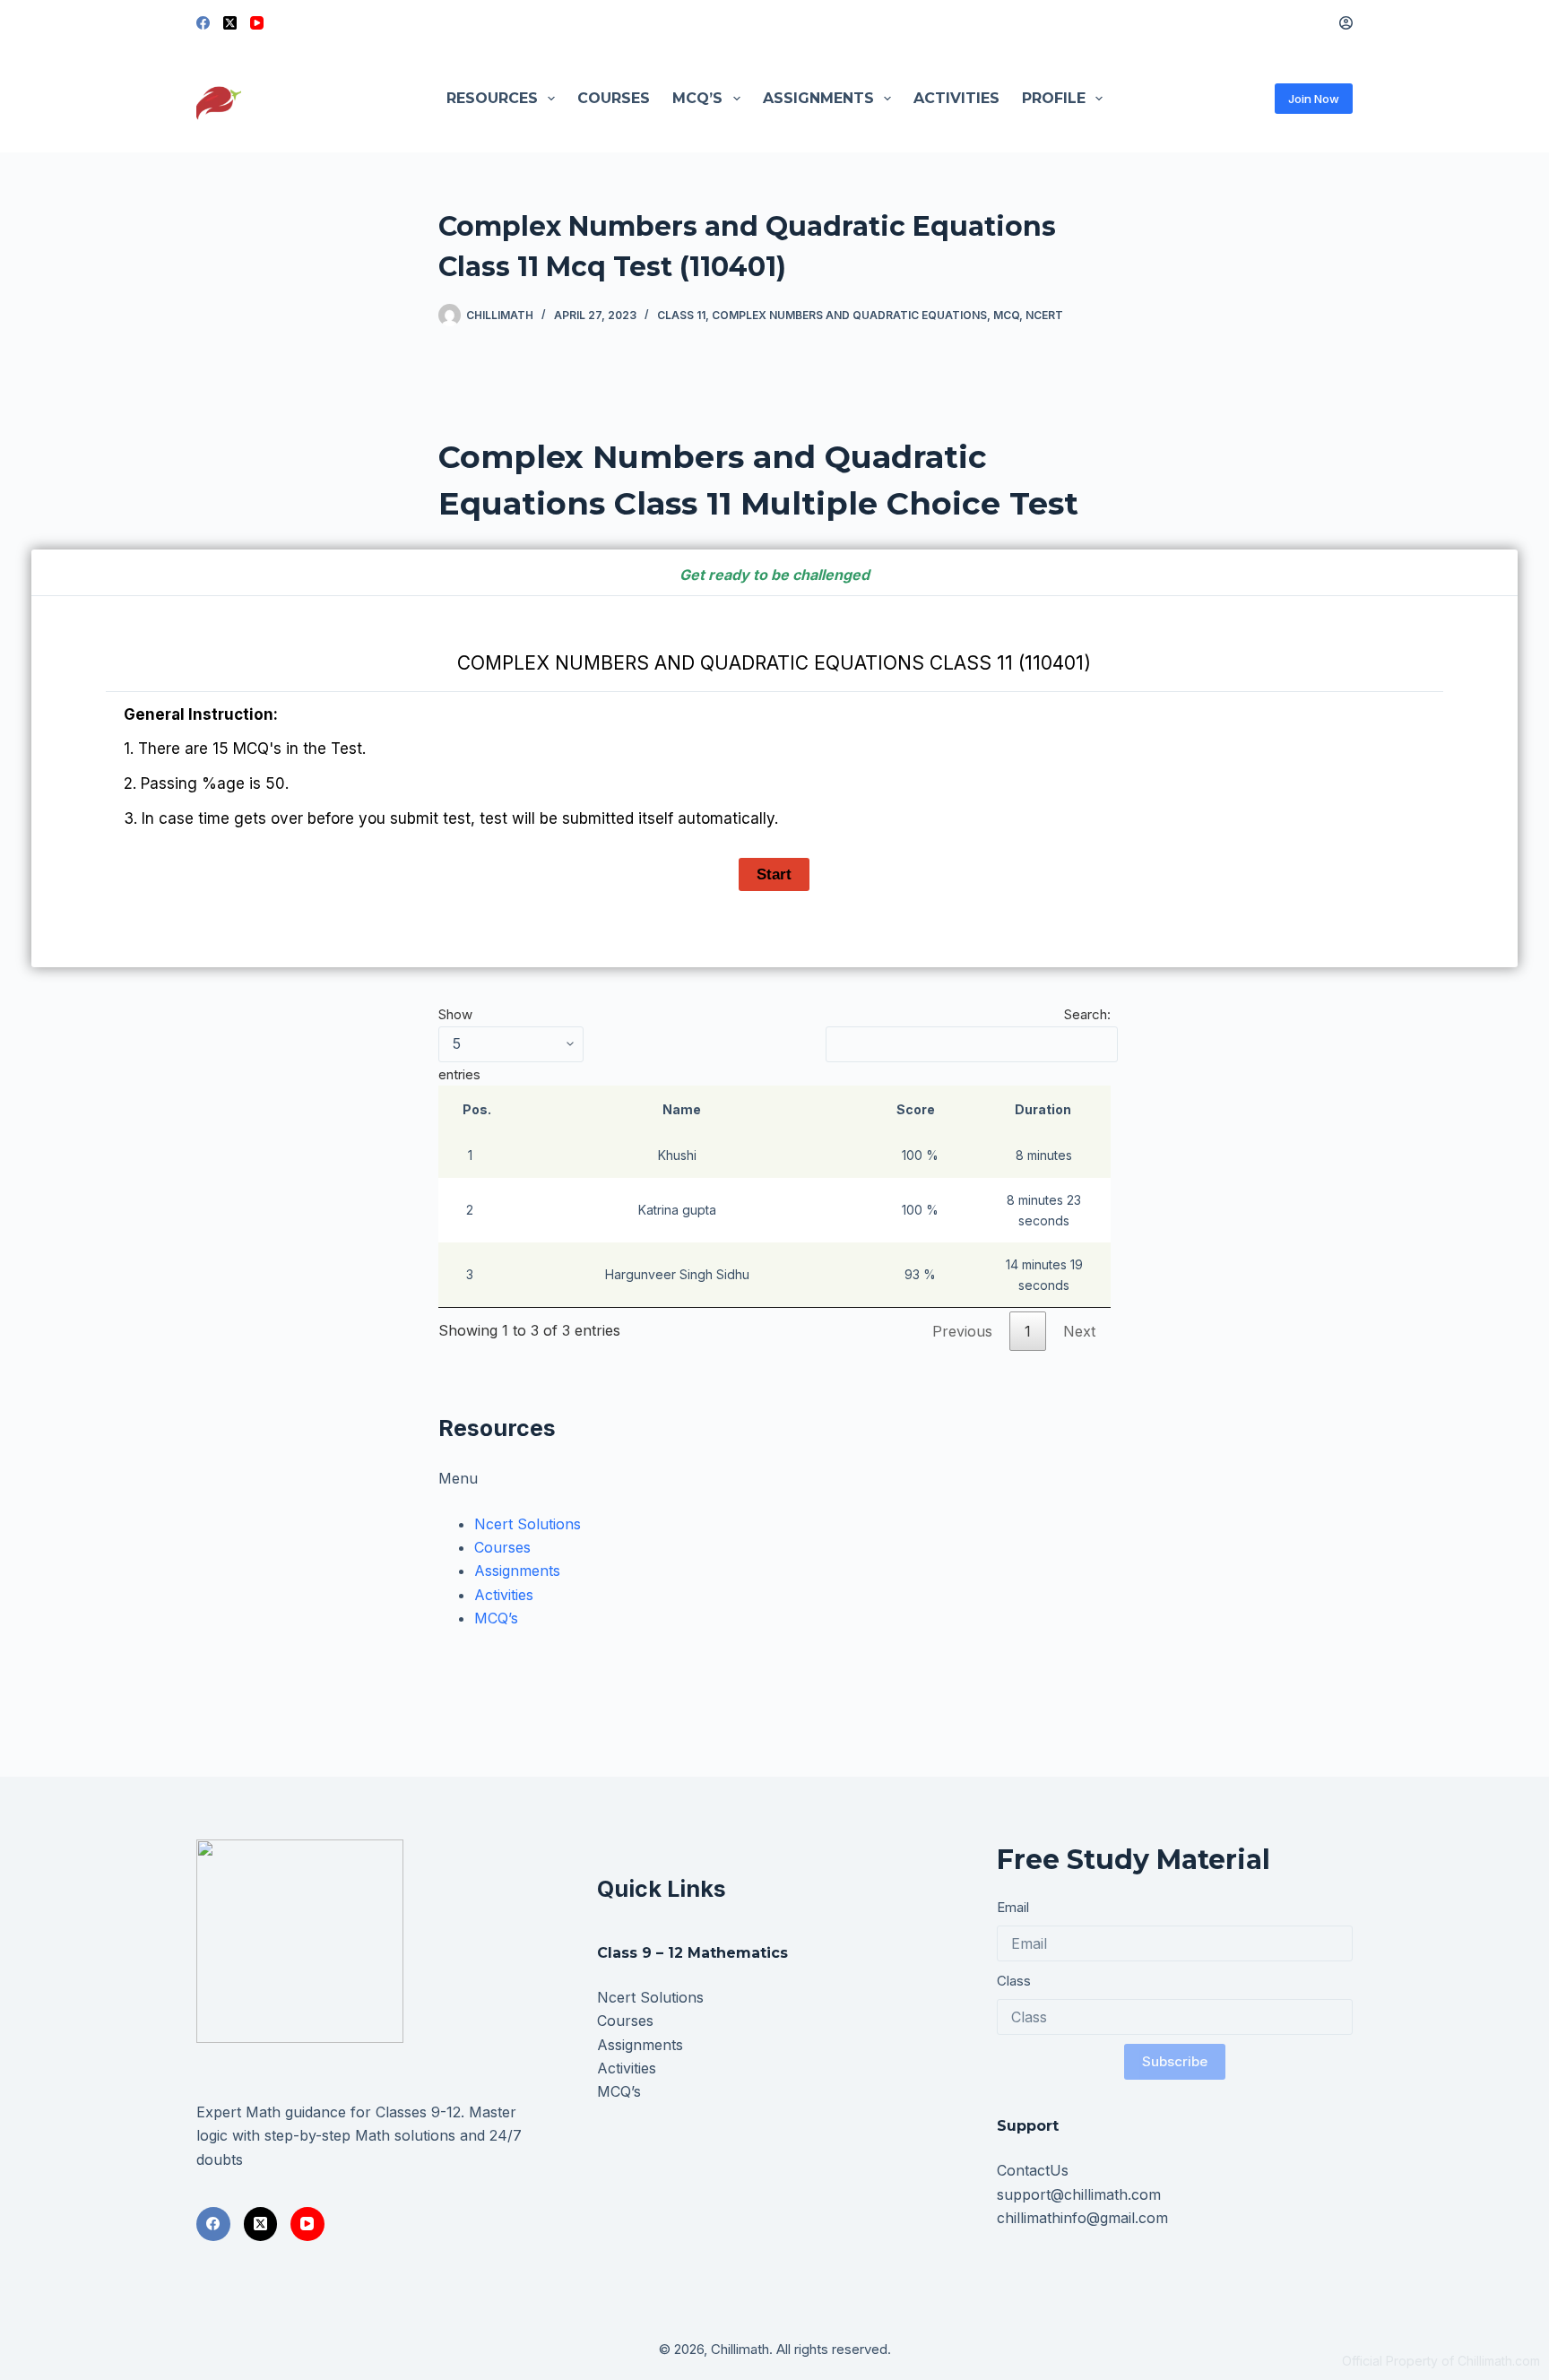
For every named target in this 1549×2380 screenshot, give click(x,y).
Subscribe (1175, 2061)
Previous (962, 1331)
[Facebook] (203, 23)
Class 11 (681, 315)
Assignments (818, 98)
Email (1013, 1907)
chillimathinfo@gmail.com (1082, 2218)
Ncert (1044, 315)
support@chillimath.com (1079, 2194)
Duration (1043, 1109)
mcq (1006, 315)
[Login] (1346, 23)
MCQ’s (697, 98)
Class (1014, 1981)
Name (682, 1109)
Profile (1054, 98)
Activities (956, 98)
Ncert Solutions (528, 1524)
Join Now (1314, 99)
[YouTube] (257, 23)
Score (916, 1109)
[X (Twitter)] (230, 23)
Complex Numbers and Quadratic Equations (849, 315)
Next (1079, 1331)
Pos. (477, 1109)
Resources (492, 98)
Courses (614, 98)
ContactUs (1033, 2170)
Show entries (459, 1044)
